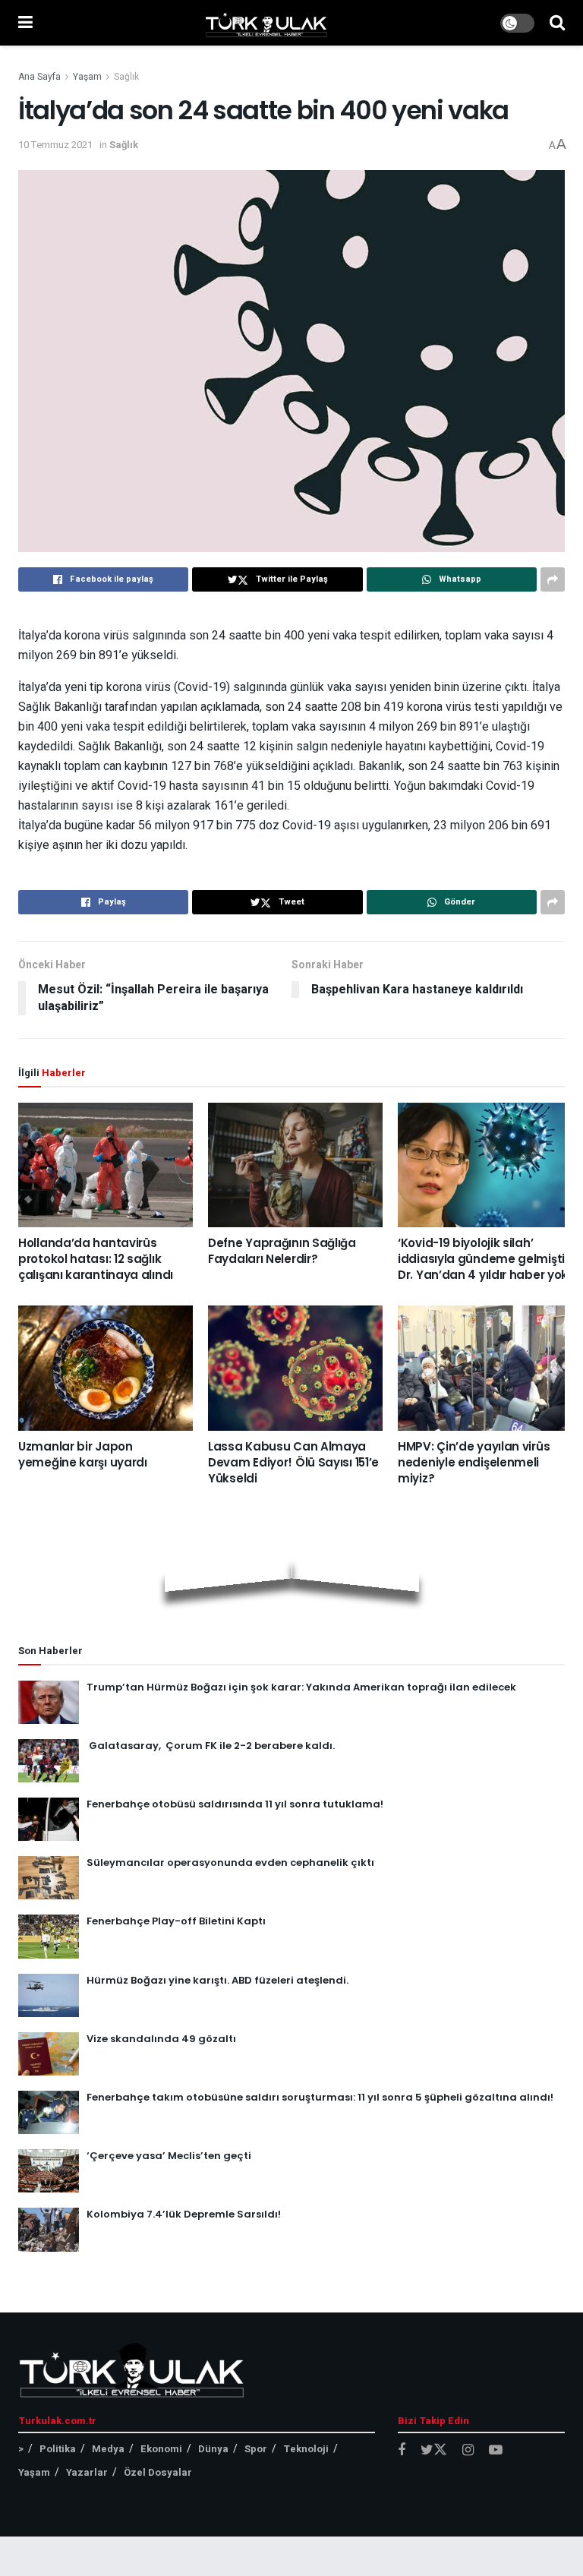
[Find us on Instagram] (468, 2451)
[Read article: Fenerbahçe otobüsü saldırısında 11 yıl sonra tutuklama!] (49, 1819)
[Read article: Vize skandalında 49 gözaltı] (49, 2054)
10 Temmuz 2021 (55, 145)
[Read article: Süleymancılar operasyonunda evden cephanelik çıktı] (49, 1878)
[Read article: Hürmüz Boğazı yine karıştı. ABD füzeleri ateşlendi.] (49, 1995)
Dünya (213, 2449)
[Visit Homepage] (266, 23)
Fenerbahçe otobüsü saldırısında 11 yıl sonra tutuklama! (235, 1804)
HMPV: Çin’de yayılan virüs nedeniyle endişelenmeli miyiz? (474, 1462)
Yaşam (87, 77)
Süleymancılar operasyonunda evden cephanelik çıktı (230, 1863)
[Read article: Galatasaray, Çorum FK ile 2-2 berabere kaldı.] (49, 1761)
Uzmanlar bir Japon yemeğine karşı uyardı (83, 1454)
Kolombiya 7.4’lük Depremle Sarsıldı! (184, 2214)
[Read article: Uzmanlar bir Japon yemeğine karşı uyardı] (106, 1368)
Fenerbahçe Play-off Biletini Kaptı (176, 1921)
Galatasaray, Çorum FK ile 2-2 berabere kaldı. (211, 1746)
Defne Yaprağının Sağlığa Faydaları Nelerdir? (282, 1251)
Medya (108, 2449)
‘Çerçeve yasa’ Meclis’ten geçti (169, 2156)
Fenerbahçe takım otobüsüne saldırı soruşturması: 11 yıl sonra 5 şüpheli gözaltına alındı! (320, 2097)
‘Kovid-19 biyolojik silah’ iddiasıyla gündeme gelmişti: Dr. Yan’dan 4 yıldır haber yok (483, 1259)
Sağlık (126, 77)
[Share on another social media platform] (553, 579)
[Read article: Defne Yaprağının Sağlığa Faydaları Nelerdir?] (295, 1165)
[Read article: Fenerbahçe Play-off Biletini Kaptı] (49, 1936)
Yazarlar (87, 2472)
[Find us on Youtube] (496, 2451)
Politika (58, 2449)
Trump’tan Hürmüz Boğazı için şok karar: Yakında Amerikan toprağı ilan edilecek (301, 1687)
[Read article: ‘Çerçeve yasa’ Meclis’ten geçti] (49, 2171)
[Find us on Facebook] (402, 2451)
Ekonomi (161, 2449)
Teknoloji (306, 2449)
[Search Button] (557, 23)
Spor (256, 2449)
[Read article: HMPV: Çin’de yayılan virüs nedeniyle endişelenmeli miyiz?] (485, 1368)
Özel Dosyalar (158, 2472)
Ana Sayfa (39, 77)
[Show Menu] (25, 23)
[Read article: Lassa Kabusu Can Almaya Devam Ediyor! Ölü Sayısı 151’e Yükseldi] (295, 1368)
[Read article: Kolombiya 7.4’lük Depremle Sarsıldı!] (49, 2229)
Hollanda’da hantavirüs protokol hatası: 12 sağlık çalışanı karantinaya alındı (96, 1259)
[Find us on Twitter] (434, 2450)
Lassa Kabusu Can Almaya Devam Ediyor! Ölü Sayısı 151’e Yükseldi (293, 1462)
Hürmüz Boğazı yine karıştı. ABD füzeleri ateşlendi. (217, 1980)
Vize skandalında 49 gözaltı (161, 2039)
